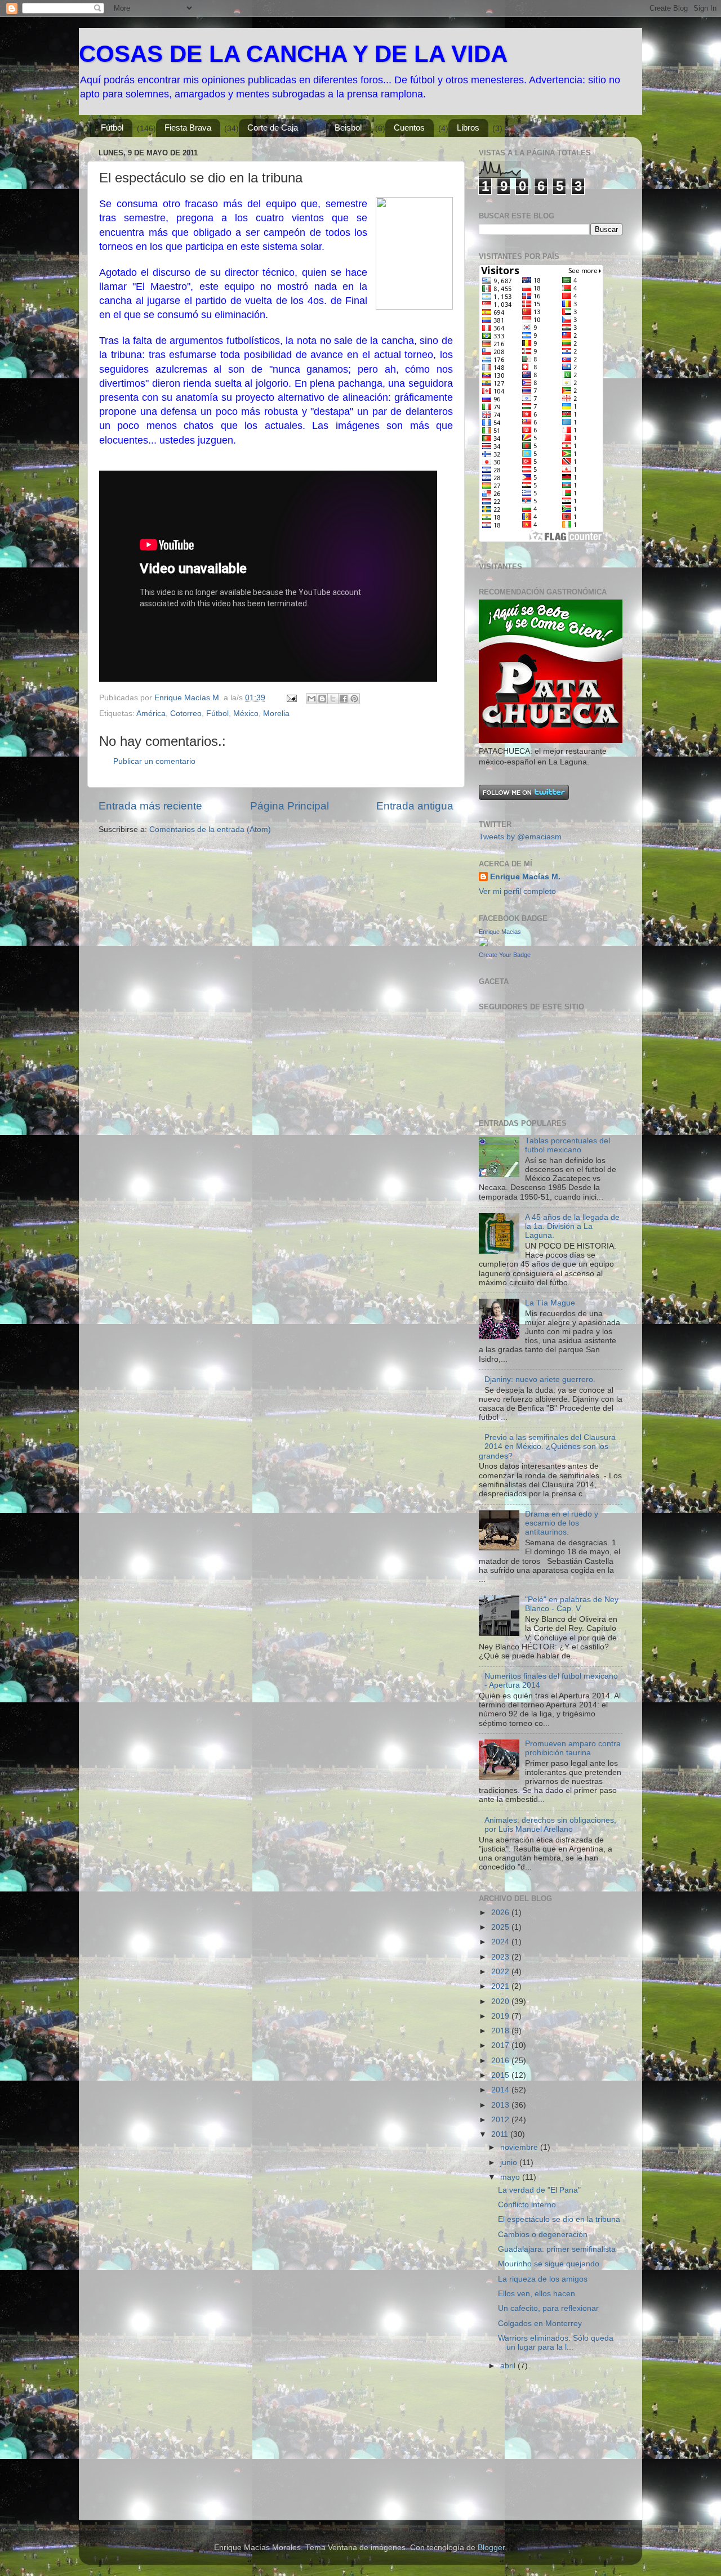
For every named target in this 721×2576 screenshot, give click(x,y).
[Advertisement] (535, 2450)
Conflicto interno (527, 2205)
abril (509, 2366)
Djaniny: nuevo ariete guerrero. (540, 1379)
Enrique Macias (500, 932)
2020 (501, 2002)
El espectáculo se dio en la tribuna (559, 2219)
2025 (501, 1927)
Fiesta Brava (188, 128)
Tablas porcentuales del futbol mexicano (568, 1145)
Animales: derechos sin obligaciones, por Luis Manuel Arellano (550, 1825)
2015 (501, 2075)
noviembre (520, 2147)
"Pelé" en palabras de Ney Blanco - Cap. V (572, 1604)
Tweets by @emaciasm (520, 837)
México (246, 714)
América (151, 714)
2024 (501, 1942)
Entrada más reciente (150, 806)
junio (510, 2163)
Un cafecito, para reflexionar (548, 2308)
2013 (501, 2105)
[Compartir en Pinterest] (354, 699)
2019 (501, 2016)
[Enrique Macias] (483, 944)
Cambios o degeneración (543, 2235)
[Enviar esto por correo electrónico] (311, 699)
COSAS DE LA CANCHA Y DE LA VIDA (293, 54)
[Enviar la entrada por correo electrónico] (291, 698)
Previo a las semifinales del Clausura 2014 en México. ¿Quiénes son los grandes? (547, 1446)
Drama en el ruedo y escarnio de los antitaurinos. (562, 1523)
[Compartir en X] (333, 699)
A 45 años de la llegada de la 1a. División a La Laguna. (572, 1226)
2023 (501, 1957)
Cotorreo (186, 714)
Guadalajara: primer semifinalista (557, 2249)
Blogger (491, 2548)
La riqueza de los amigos (543, 2279)
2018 (501, 2031)
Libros (468, 128)
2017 (501, 2045)
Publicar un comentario (154, 761)
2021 (501, 1986)
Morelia (276, 714)
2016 (501, 2061)
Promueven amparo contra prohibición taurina (573, 1748)
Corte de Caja (273, 128)
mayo (511, 2177)
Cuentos (409, 128)
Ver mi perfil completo (517, 891)
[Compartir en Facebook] (344, 699)
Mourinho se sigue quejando (549, 2264)
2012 (501, 2120)
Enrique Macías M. (525, 877)
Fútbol (112, 128)
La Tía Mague (550, 1303)
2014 (501, 2090)
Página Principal (290, 806)
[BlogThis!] (322, 699)
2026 (501, 1913)
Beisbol (348, 128)
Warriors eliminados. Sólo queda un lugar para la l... (556, 2343)
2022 (501, 1972)
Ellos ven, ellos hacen (537, 2294)
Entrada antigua (415, 806)
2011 (501, 2134)
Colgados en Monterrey (540, 2324)
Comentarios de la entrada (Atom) (210, 829)
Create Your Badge (505, 955)
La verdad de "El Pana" (539, 2190)
